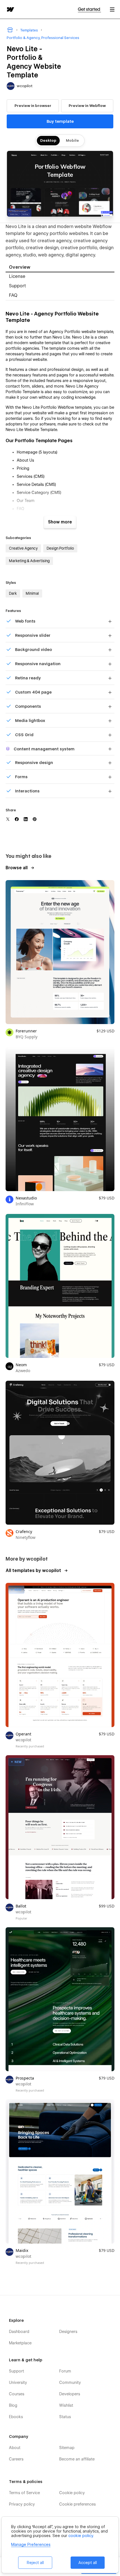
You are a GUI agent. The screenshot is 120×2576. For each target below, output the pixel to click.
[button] (112, 9)
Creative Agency (23, 548)
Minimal (32, 593)
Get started (89, 9)
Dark (13, 593)
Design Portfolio (60, 548)
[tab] (60, 268)
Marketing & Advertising (29, 561)
